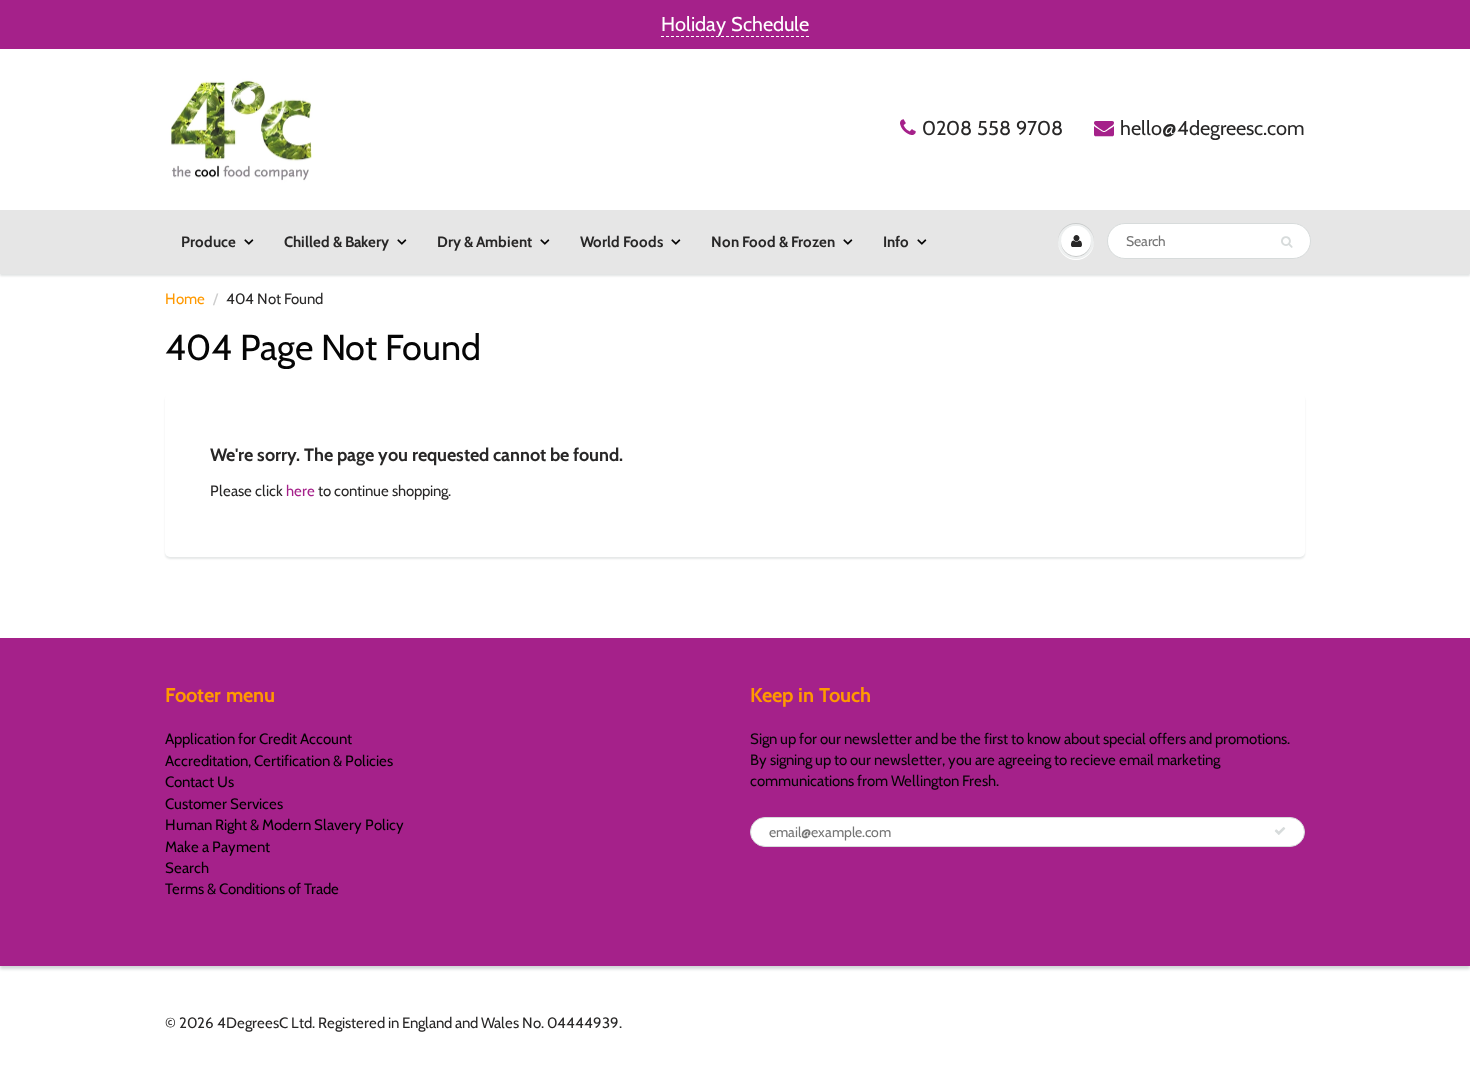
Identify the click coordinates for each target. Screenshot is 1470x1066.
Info (896, 242)
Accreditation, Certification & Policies (279, 761)
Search (187, 868)
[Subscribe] (1280, 831)
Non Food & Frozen (773, 242)
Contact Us (199, 782)
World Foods (621, 242)
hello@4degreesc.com (1212, 128)
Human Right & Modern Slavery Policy (284, 825)
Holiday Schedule (735, 24)
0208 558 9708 (992, 128)
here (300, 491)
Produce (208, 242)
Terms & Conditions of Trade (252, 889)
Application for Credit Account (258, 739)
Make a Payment (217, 847)
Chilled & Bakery (336, 242)
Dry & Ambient (484, 242)
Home (185, 299)
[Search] (1286, 242)
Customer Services (224, 804)
